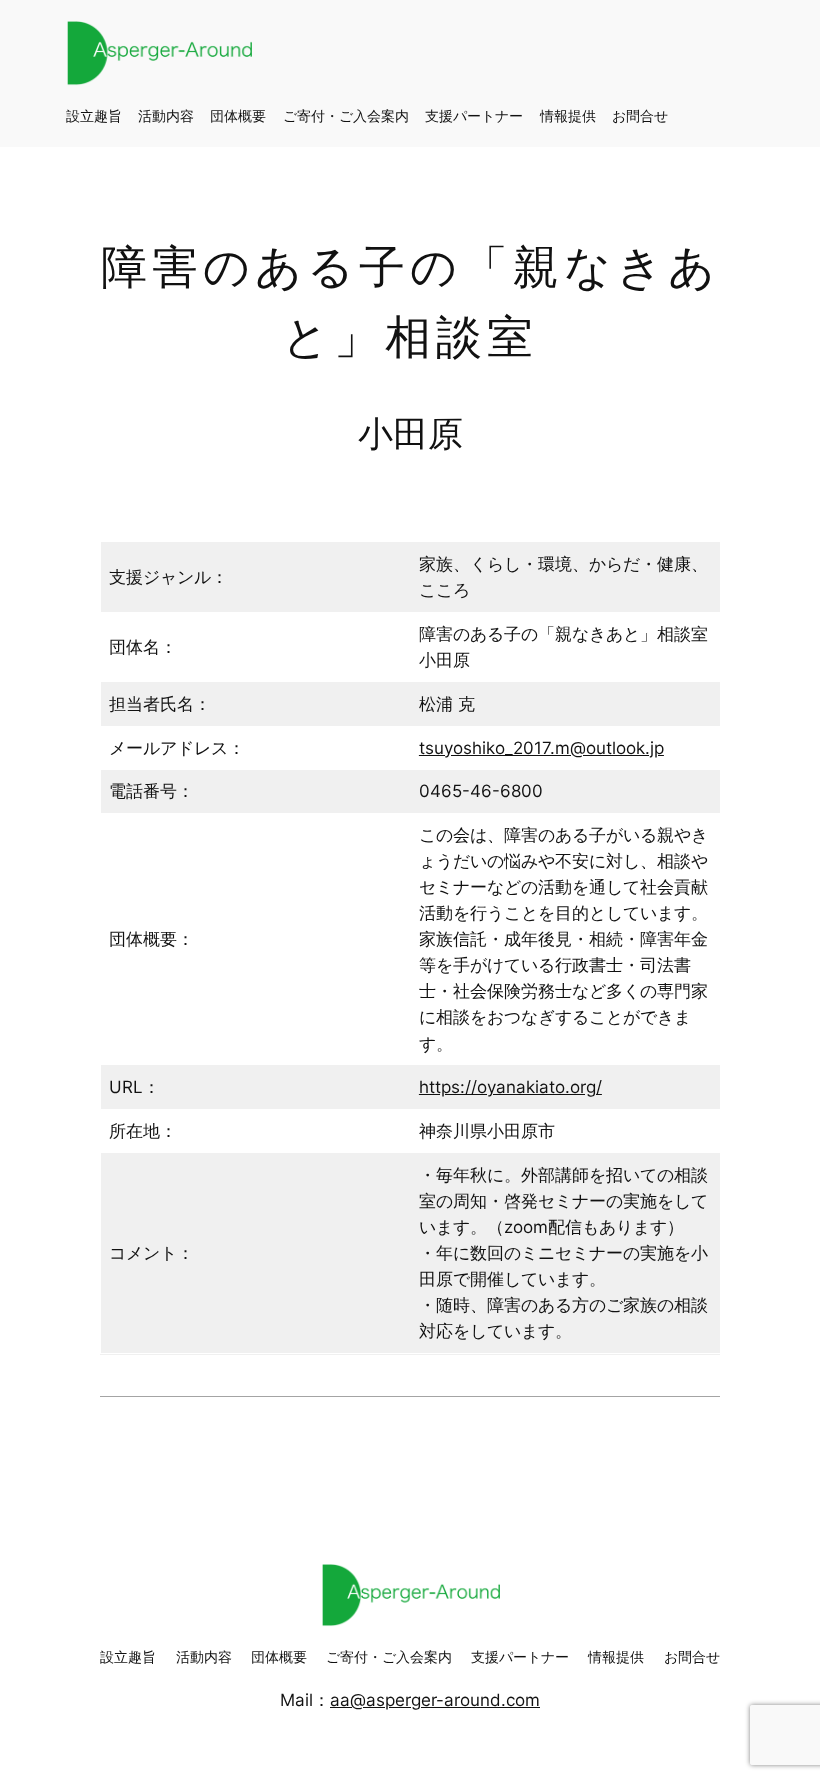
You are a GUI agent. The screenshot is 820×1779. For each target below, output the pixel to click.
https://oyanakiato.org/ (510, 1087)
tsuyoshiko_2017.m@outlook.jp (541, 748)
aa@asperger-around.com (435, 1700)
